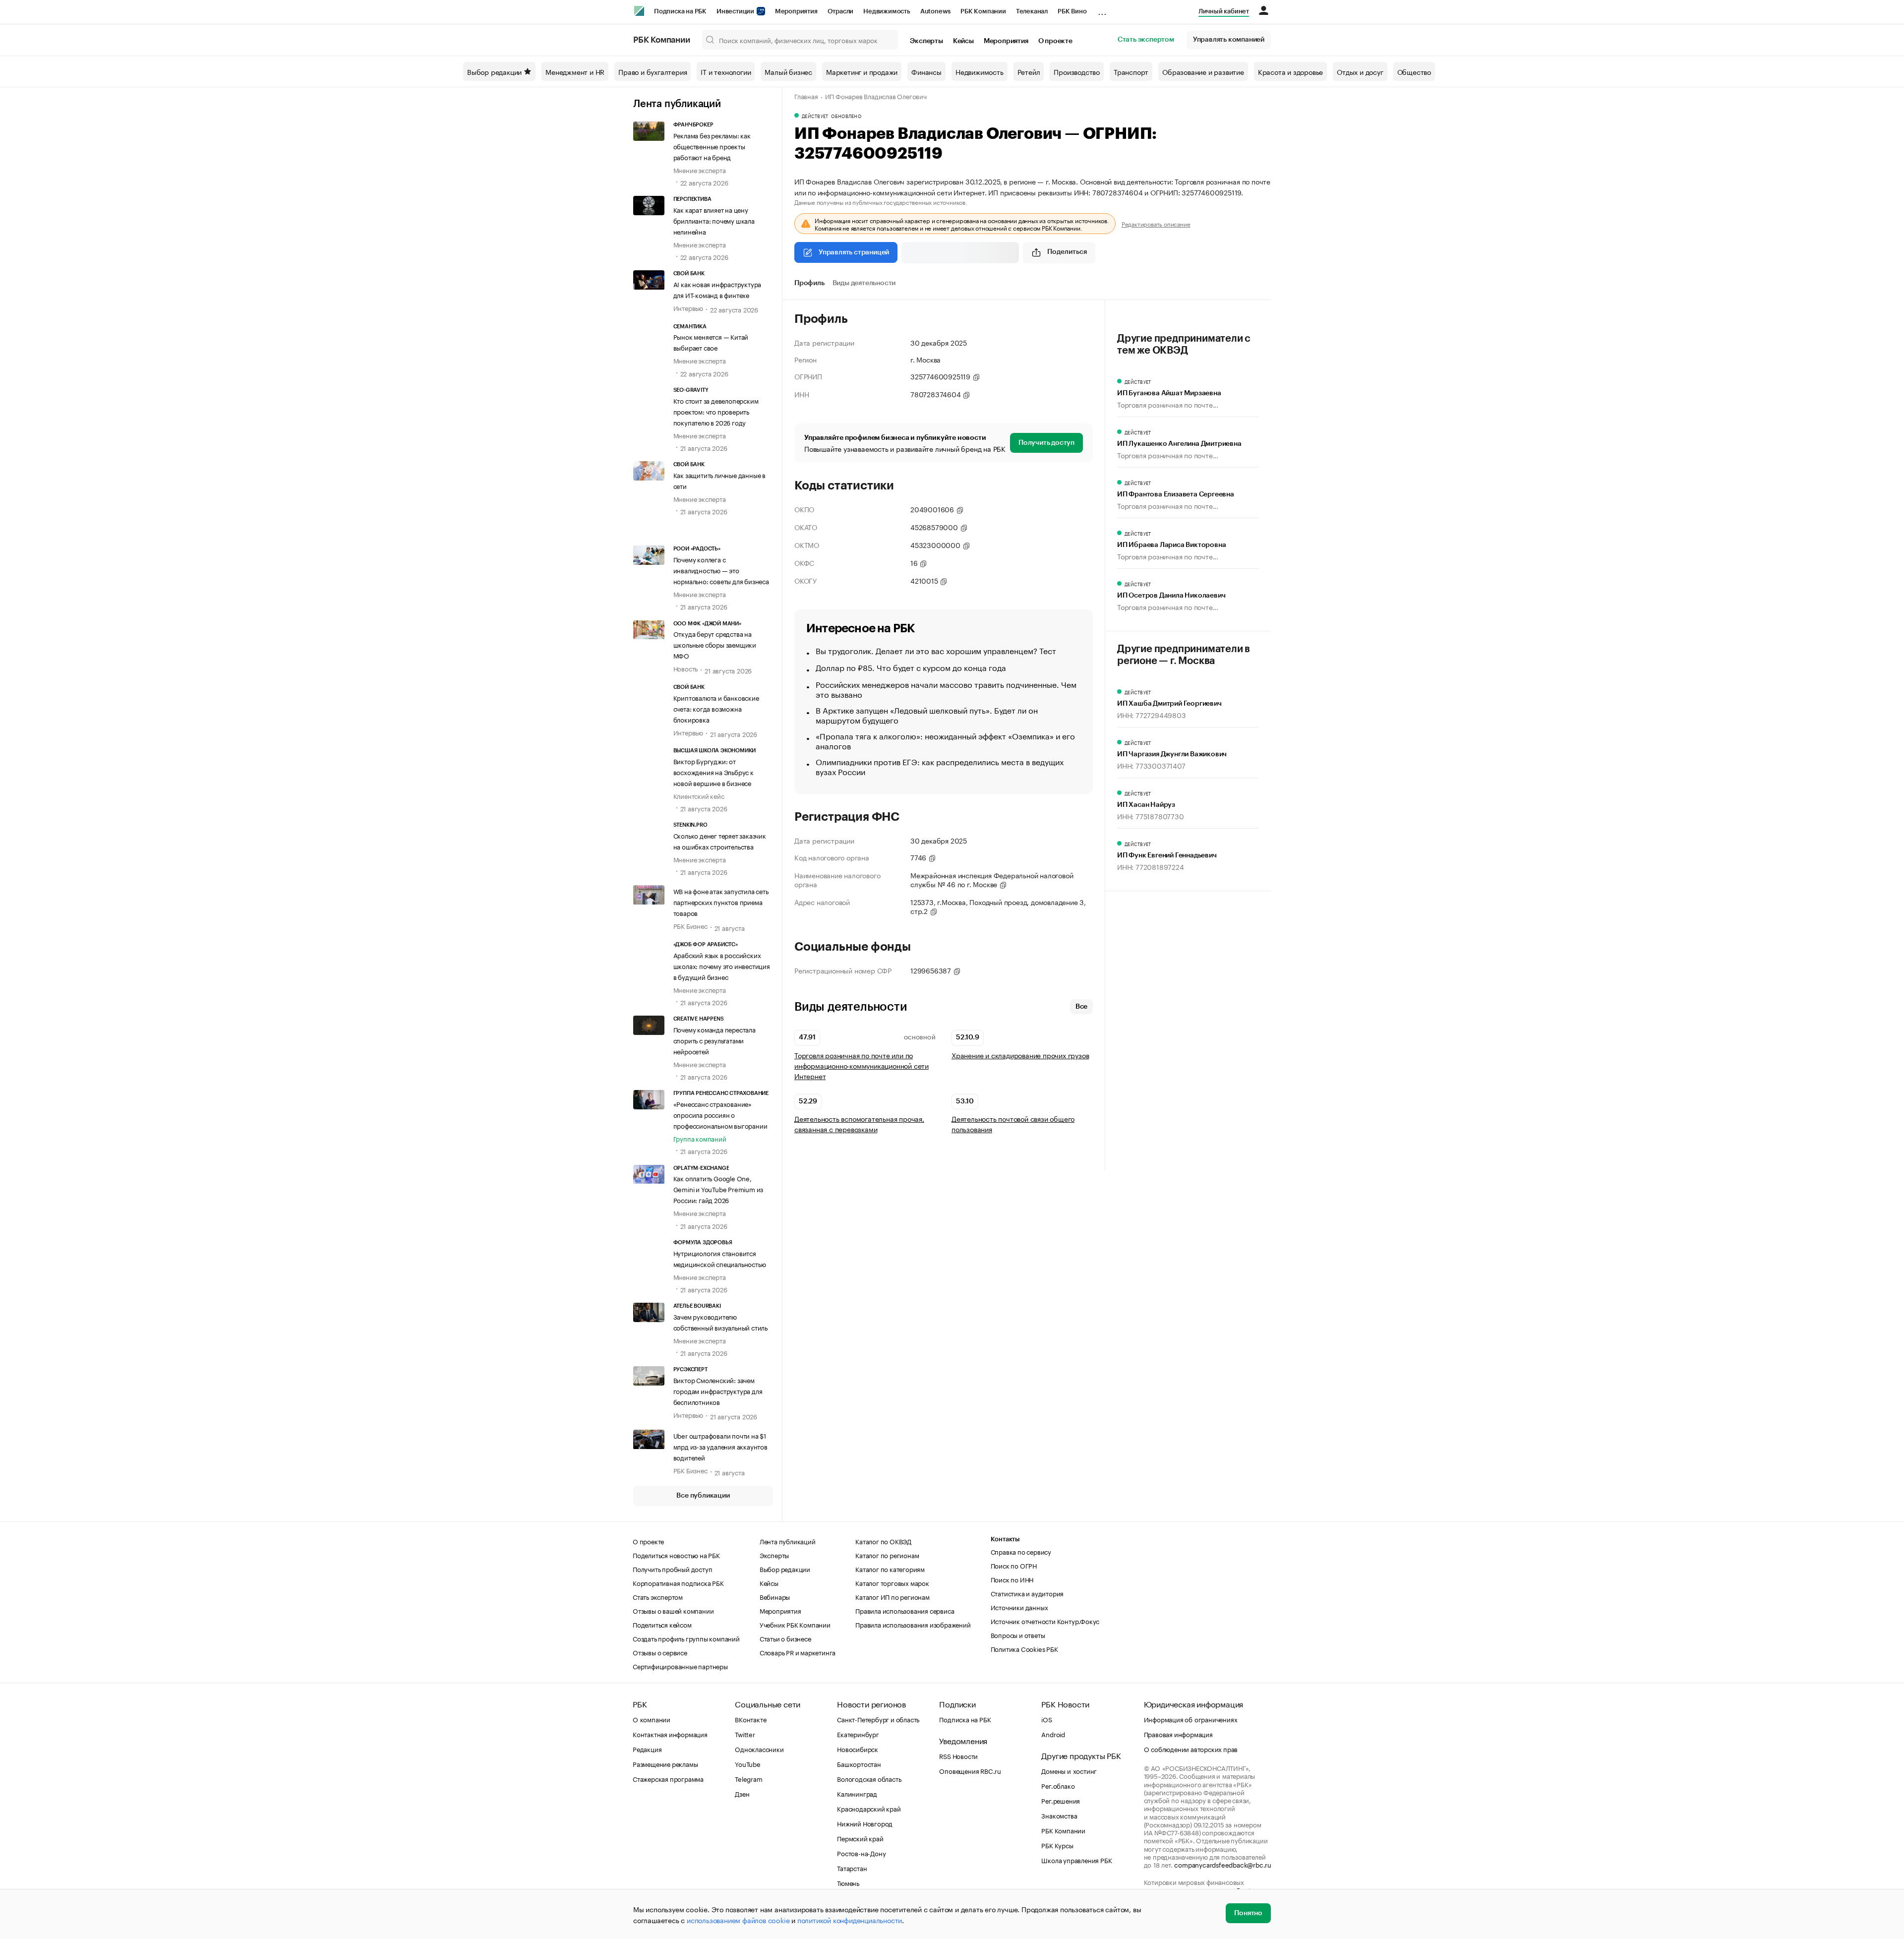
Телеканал (1032, 11)
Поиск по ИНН (1012, 1579)
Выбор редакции (494, 71)
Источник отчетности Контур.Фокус (1045, 1621)
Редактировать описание (1156, 224)
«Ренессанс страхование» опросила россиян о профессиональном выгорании (720, 1114)
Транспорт (1131, 71)
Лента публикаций (677, 104)
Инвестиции (736, 11)
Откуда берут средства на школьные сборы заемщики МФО (715, 644)
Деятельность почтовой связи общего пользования (1013, 1124)
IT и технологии (726, 71)
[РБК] (639, 11)
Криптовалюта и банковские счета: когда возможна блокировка (716, 708)
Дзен (742, 1793)
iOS (1046, 1719)
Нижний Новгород (865, 1823)
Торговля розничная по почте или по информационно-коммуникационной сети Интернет (862, 1065)
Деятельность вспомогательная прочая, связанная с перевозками (859, 1124)
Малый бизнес (788, 71)
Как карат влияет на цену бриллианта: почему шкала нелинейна (714, 220)
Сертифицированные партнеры (680, 1666)
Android (1053, 1734)
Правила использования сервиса (905, 1610)
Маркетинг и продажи (862, 71)
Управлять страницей (854, 252)
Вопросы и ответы (1018, 1635)
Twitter (745, 1734)
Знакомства (1059, 1815)
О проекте (1055, 41)
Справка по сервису (1021, 1551)
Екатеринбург (858, 1734)
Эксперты (926, 41)
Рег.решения (1061, 1800)
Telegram (748, 1778)
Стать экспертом (1146, 40)
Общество (1414, 71)
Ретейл (1029, 71)
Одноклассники (759, 1749)
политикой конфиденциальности (850, 1920)
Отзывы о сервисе (660, 1652)
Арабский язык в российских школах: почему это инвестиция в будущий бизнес (722, 966)
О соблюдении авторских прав (1191, 1749)
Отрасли (841, 11)
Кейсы (963, 41)
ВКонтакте (750, 1719)
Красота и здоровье (1290, 71)
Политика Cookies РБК (1024, 1648)
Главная (806, 96)
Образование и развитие (1203, 71)
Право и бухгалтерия (653, 71)
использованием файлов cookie (738, 1920)
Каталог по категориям (890, 1569)
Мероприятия (796, 11)
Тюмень (848, 1882)
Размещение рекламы (665, 1763)
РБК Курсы (1057, 1845)
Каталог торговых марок (892, 1582)
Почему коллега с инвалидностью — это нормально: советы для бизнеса (721, 570)
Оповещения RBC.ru (970, 1770)
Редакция (647, 1749)
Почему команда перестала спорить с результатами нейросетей (714, 1040)
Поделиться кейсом (662, 1624)
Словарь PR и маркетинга (798, 1652)
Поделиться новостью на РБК (676, 1555)
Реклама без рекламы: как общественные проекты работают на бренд (712, 146)
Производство (1077, 71)
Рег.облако (1058, 1785)
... (1102, 9)
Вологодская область (869, 1778)
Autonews (935, 11)
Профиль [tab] (809, 283)
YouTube (748, 1763)
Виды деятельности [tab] (864, 283)
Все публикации (703, 1496)
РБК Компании (983, 11)
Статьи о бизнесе (785, 1638)
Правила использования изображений (913, 1624)
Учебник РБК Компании (795, 1624)
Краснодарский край (869, 1808)
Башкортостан (859, 1763)
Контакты (1005, 1539)
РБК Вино (1072, 11)
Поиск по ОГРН (1014, 1565)
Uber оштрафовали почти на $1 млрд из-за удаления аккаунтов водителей (720, 1446)
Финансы (926, 71)
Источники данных (1019, 1607)
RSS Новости (958, 1756)
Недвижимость (887, 11)
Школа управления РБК (1076, 1860)
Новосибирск (858, 1749)
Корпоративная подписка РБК (678, 1582)
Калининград (857, 1793)
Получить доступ (1046, 443)
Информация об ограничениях (1191, 1719)
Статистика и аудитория (1027, 1593)
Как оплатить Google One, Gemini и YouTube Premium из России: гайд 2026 (718, 1189)
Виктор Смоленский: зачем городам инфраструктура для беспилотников (718, 1391)
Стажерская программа (668, 1778)
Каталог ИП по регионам (892, 1596)
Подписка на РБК (680, 11)
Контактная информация (670, 1734)
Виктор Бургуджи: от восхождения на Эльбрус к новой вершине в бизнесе (714, 772)
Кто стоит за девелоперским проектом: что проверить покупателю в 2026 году (716, 411)
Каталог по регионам (887, 1555)
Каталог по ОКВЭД (883, 1541)
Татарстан (852, 1868)
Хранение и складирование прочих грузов (1020, 1055)
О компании (652, 1719)
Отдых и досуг (1360, 71)
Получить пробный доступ (672, 1569)
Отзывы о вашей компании (673, 1610)
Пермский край (860, 1838)
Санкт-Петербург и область (878, 1719)
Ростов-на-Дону (861, 1853)
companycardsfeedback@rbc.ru (1223, 1864)
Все (1081, 1007)
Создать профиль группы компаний (686, 1638)
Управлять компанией (1229, 40)
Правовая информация (1178, 1734)
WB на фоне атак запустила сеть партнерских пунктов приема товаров (721, 902)
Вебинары (775, 1596)
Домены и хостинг (1069, 1770)
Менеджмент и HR (575, 71)
